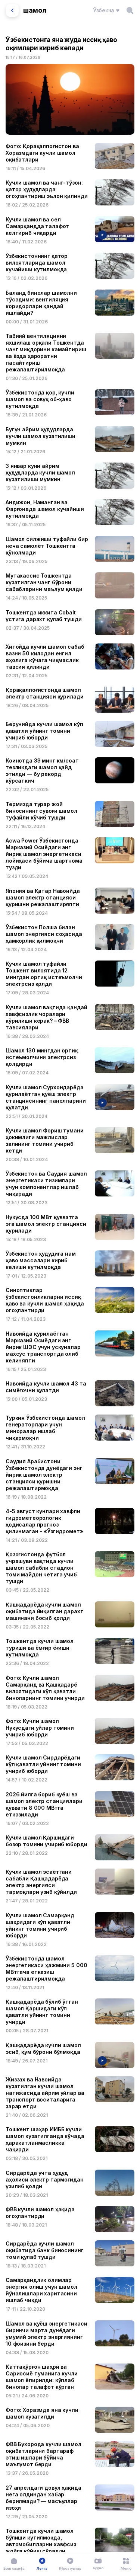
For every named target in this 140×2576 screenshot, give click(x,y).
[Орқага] (12, 10)
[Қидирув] (130, 10)
